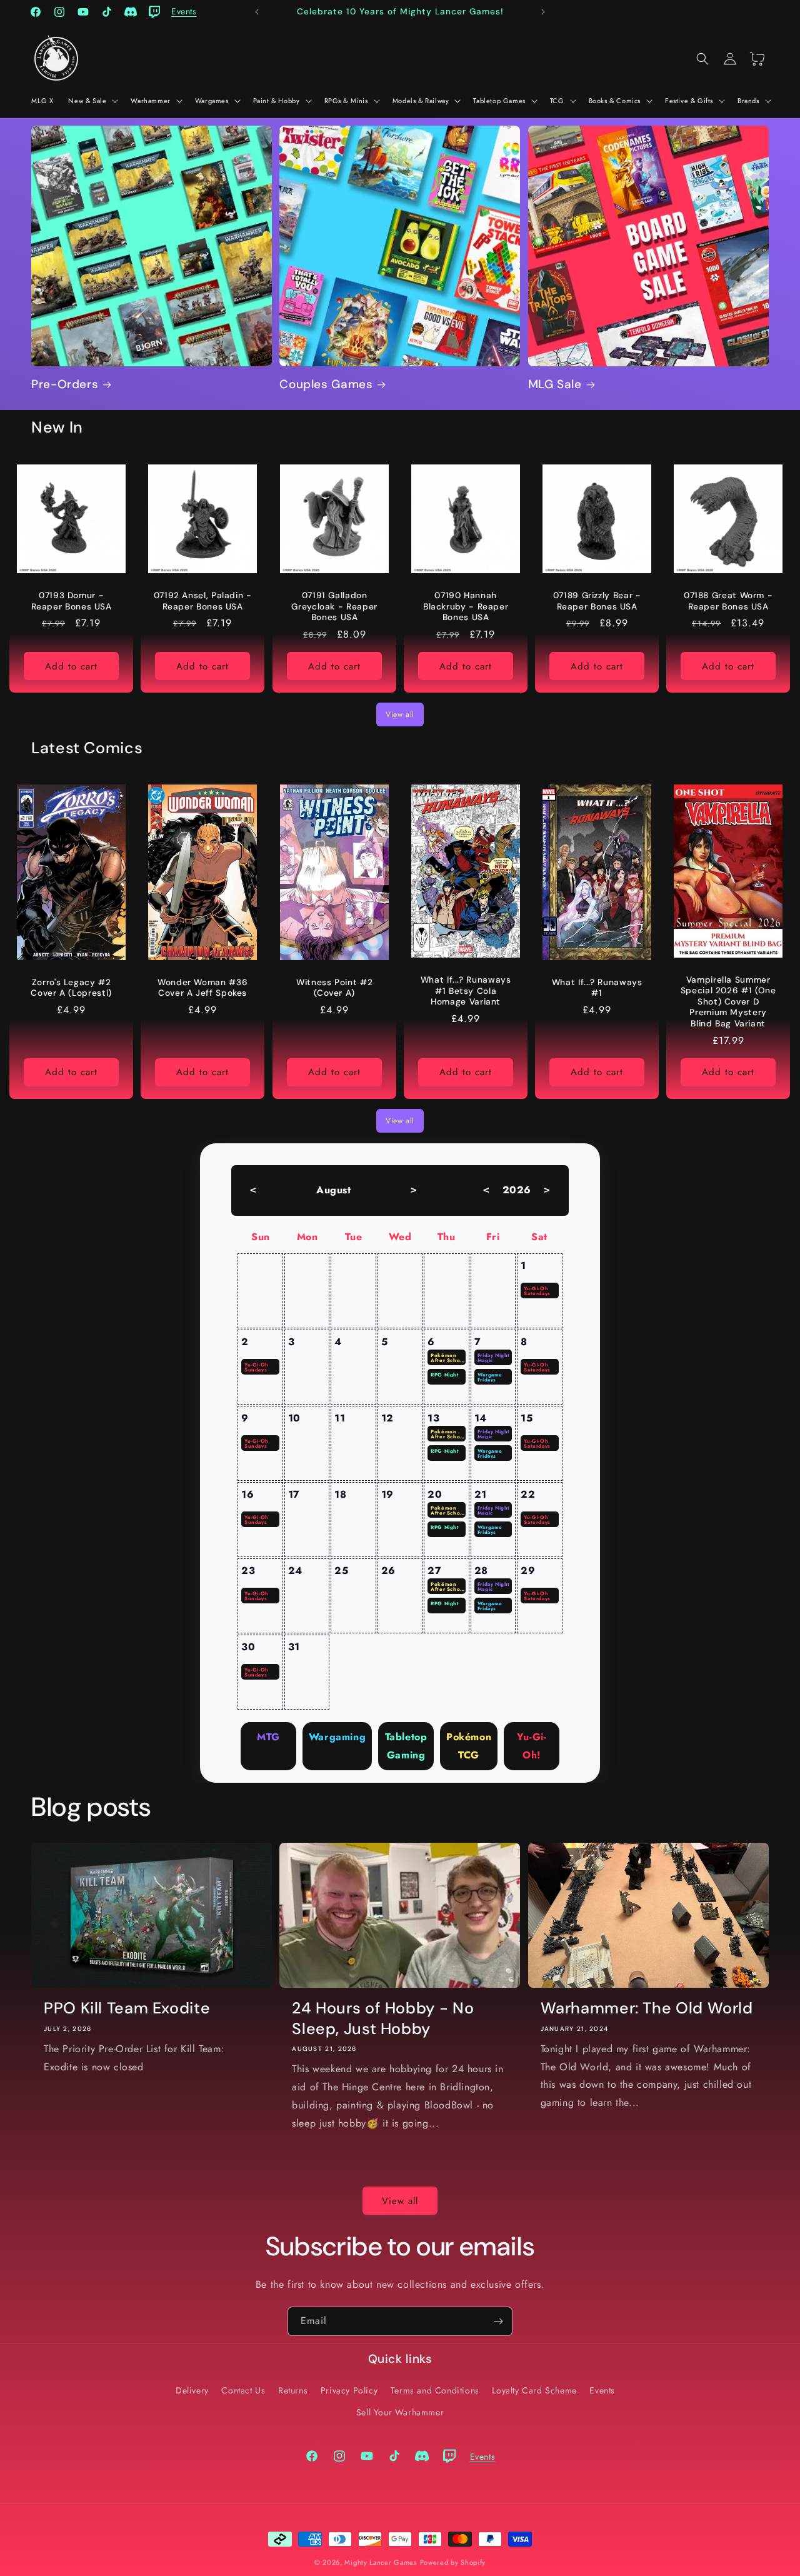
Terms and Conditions (435, 2390)
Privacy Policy (349, 2390)
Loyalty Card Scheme (534, 2390)
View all (400, 714)
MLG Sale (555, 384)
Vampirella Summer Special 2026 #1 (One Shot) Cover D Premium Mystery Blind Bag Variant (728, 1002)
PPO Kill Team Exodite (127, 2008)
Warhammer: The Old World (647, 2008)
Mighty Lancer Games (380, 2562)
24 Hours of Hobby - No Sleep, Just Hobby (383, 2018)
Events (602, 2390)
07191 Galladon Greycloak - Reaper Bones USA (334, 606)
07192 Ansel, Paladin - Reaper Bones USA (203, 601)
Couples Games (326, 384)
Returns (293, 2390)
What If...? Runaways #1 (597, 988)
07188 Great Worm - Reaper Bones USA (728, 601)
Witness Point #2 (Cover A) (334, 988)
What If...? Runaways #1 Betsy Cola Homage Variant (466, 991)
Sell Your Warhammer (400, 2412)
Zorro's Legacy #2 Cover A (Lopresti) (71, 988)
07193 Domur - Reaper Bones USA (72, 601)
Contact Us (243, 2390)
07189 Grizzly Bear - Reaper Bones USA (597, 601)
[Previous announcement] (257, 12)
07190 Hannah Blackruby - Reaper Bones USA (466, 606)
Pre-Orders (65, 384)
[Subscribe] (498, 2321)
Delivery (192, 2390)
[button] (92, 101)
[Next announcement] (543, 12)
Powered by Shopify (453, 2562)
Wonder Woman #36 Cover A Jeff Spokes (202, 988)
